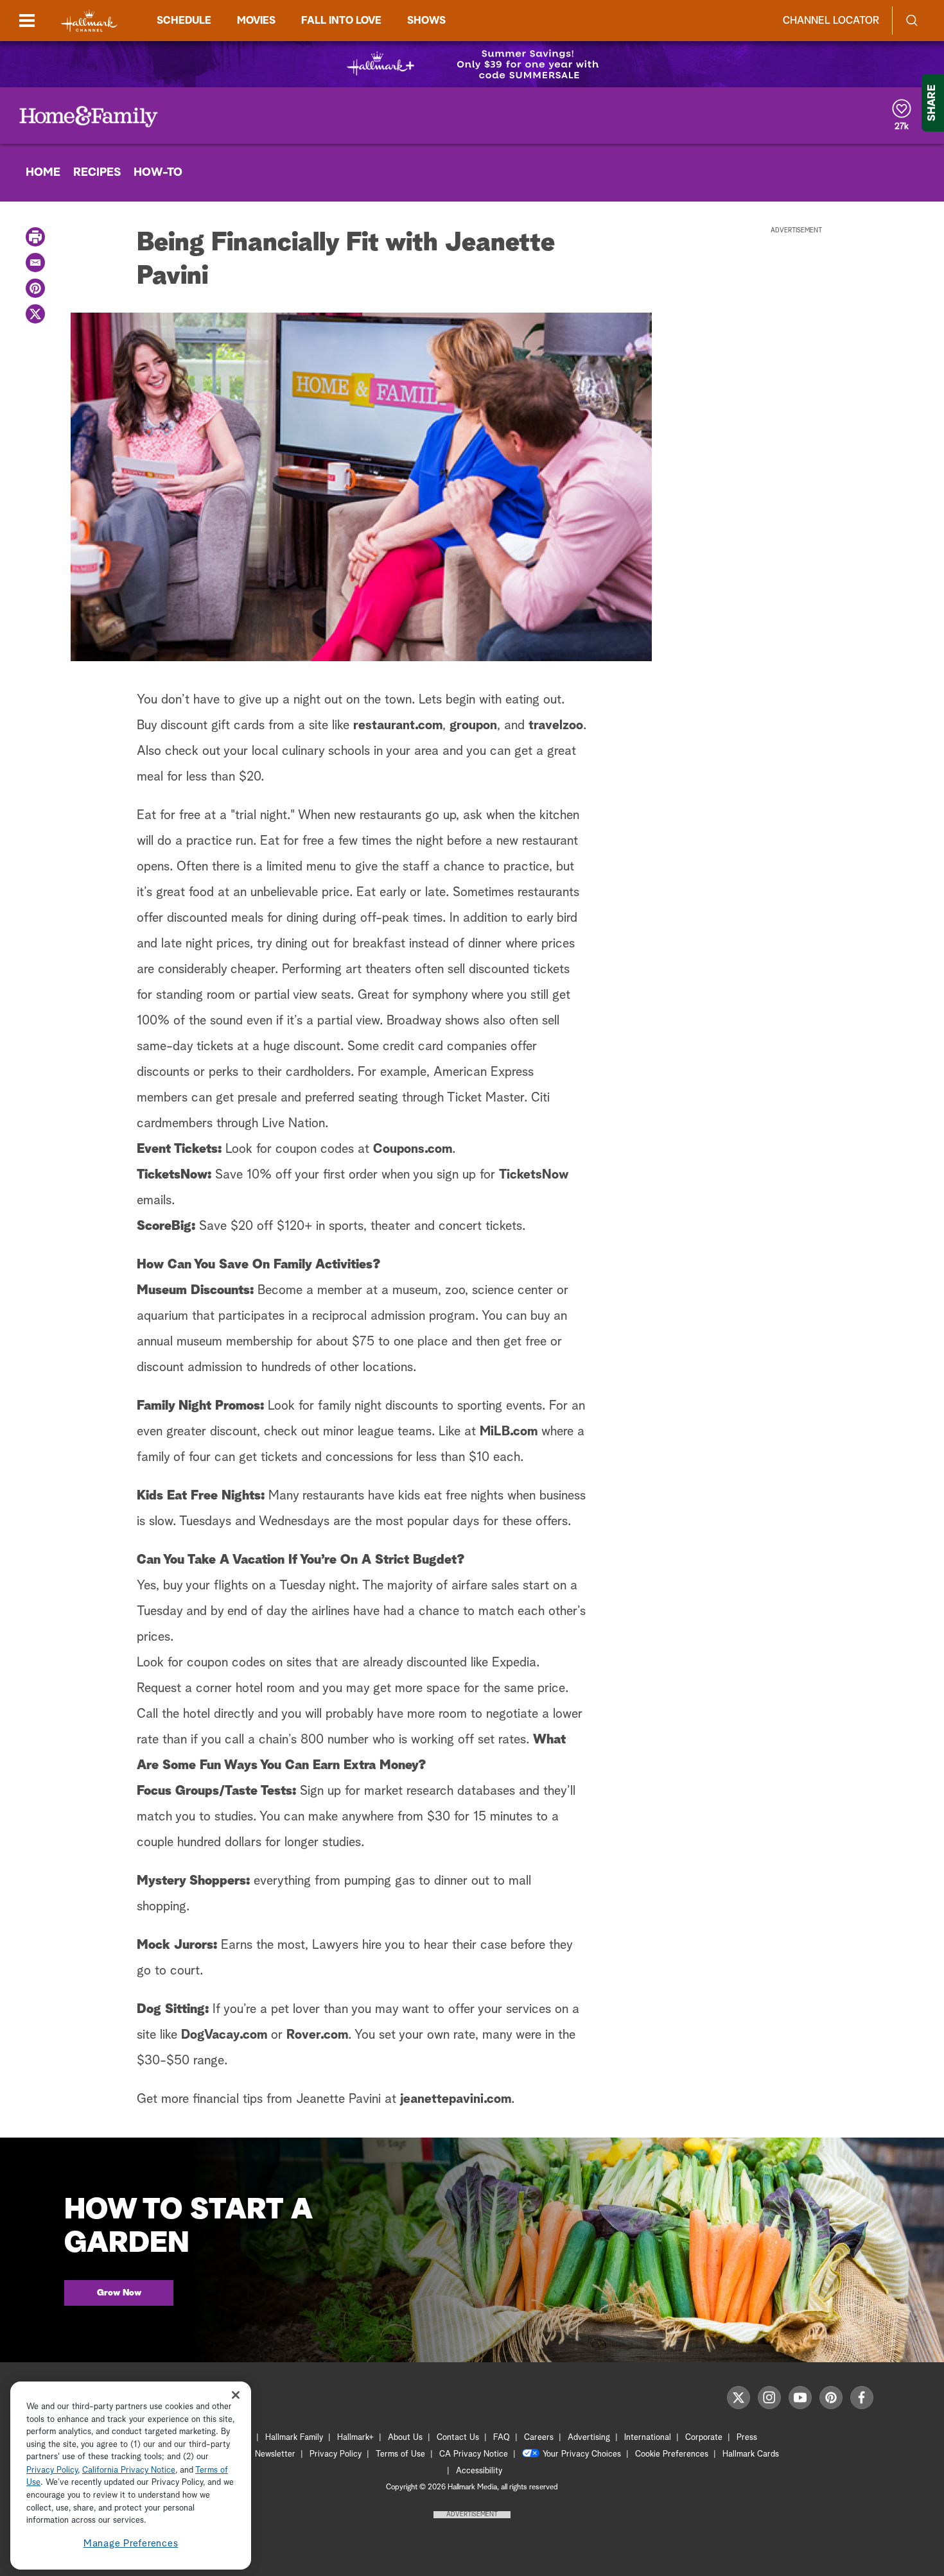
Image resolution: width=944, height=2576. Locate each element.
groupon (473, 725)
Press (747, 2438)
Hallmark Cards (751, 2454)
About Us (405, 2438)
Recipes (97, 173)
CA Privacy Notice (474, 2454)
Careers (539, 2438)
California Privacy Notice (129, 2470)
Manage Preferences (131, 2544)
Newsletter (275, 2454)
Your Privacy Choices (582, 2454)
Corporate (704, 2438)
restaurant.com (398, 725)
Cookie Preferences (672, 2454)
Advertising (589, 2438)
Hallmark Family (294, 2438)
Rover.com (317, 2035)
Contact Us (458, 2438)
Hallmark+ (355, 2438)
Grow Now (119, 2293)
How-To (158, 173)
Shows (426, 21)
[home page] (89, 21)
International (648, 2438)
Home (43, 173)
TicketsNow (534, 1175)
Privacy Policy (336, 2454)
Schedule (184, 21)
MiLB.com (509, 1431)
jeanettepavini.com (456, 2099)
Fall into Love (341, 21)
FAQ (502, 2438)
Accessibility (479, 2471)
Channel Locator (831, 21)
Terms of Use (400, 2454)
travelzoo (556, 725)
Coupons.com (413, 1149)
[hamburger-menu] (27, 21)
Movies (256, 21)
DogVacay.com (224, 2035)
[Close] (236, 2395)
